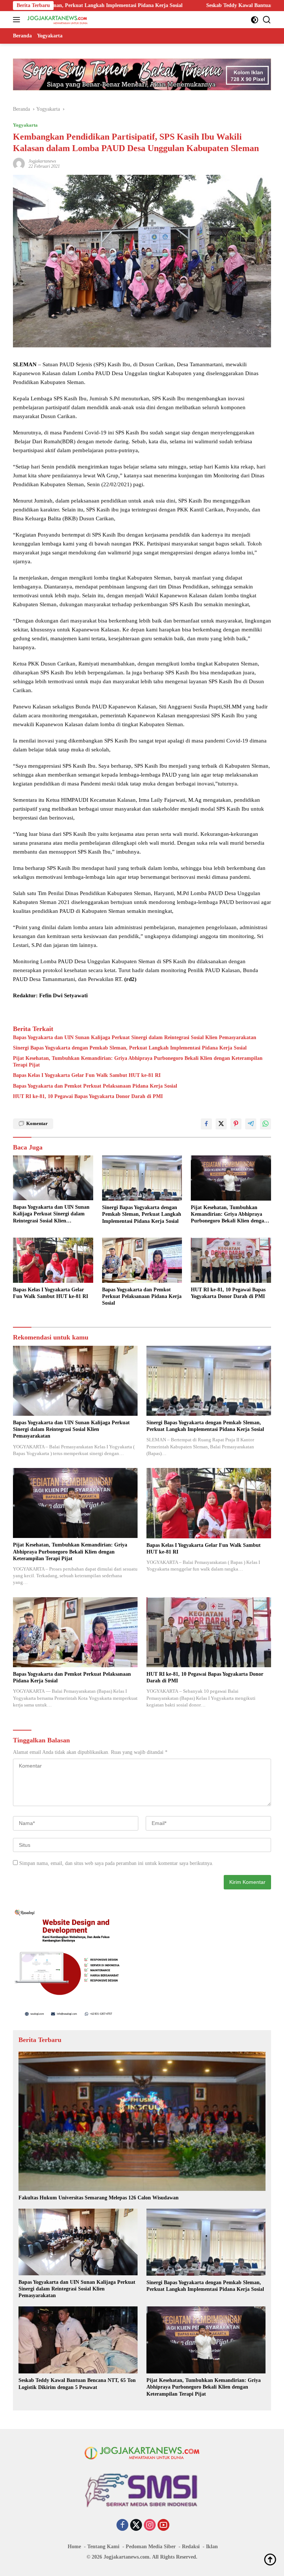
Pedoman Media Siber (151, 2547)
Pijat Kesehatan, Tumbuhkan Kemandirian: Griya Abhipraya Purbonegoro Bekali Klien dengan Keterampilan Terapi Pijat (138, 1062)
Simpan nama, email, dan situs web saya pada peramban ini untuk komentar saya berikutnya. (116, 1863)
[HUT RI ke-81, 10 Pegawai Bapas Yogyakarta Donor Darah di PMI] (231, 1260)
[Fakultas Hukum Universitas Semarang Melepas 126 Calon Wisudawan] (142, 2121)
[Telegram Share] (251, 1124)
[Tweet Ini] (221, 1124)
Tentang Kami (103, 2547)
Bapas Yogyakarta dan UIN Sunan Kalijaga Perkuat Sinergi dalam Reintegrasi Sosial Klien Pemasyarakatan (135, 1037)
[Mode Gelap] (255, 20)
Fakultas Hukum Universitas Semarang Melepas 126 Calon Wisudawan (99, 2198)
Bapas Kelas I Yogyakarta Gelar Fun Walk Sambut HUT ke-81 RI (87, 1075)
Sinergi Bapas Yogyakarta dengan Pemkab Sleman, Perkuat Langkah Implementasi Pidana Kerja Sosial (130, 1048)
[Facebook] (122, 2526)
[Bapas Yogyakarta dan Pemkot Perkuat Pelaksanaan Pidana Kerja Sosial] (142, 1260)
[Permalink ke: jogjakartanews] (19, 163)
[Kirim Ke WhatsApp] (266, 1124)
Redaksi (191, 2547)
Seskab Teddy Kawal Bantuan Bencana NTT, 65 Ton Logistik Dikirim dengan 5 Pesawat (168, 5)
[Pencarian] (267, 20)
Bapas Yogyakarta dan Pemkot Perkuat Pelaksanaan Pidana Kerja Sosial (95, 1086)
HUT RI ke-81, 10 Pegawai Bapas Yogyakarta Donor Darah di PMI (88, 1096)
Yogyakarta (25, 125)
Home (74, 2547)
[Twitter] (136, 2526)
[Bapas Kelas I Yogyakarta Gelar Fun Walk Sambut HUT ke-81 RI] (53, 1260)
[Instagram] (150, 2526)
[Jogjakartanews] (57, 20)
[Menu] (18, 20)
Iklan (212, 2547)
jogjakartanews (42, 161)
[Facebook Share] (206, 1124)
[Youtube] (163, 2526)
